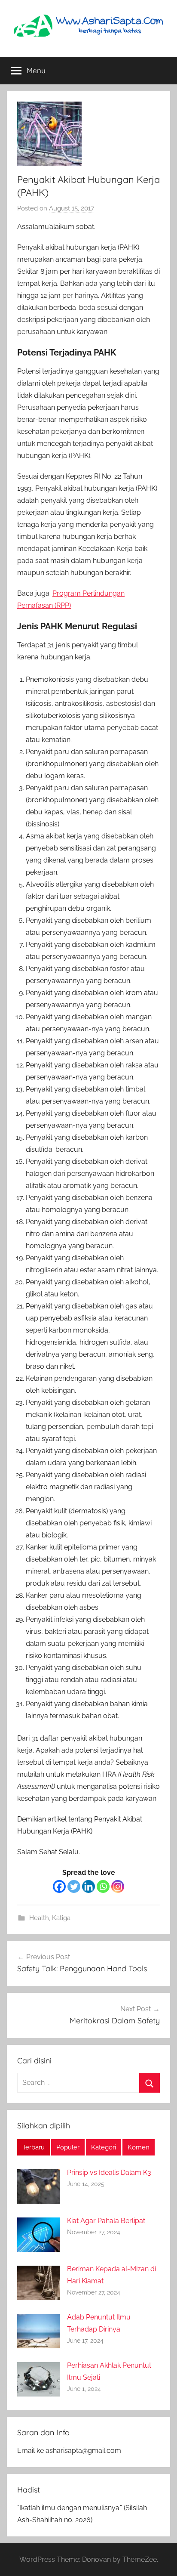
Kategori (104, 2147)
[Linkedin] (88, 1886)
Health (39, 1918)
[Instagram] (118, 1886)
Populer (68, 2147)
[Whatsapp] (103, 1886)
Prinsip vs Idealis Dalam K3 (109, 2172)
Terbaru (34, 2147)
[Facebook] (59, 1886)
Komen (139, 2147)
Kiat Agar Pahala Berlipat (106, 2221)
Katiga (61, 1918)
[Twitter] (74, 1886)
